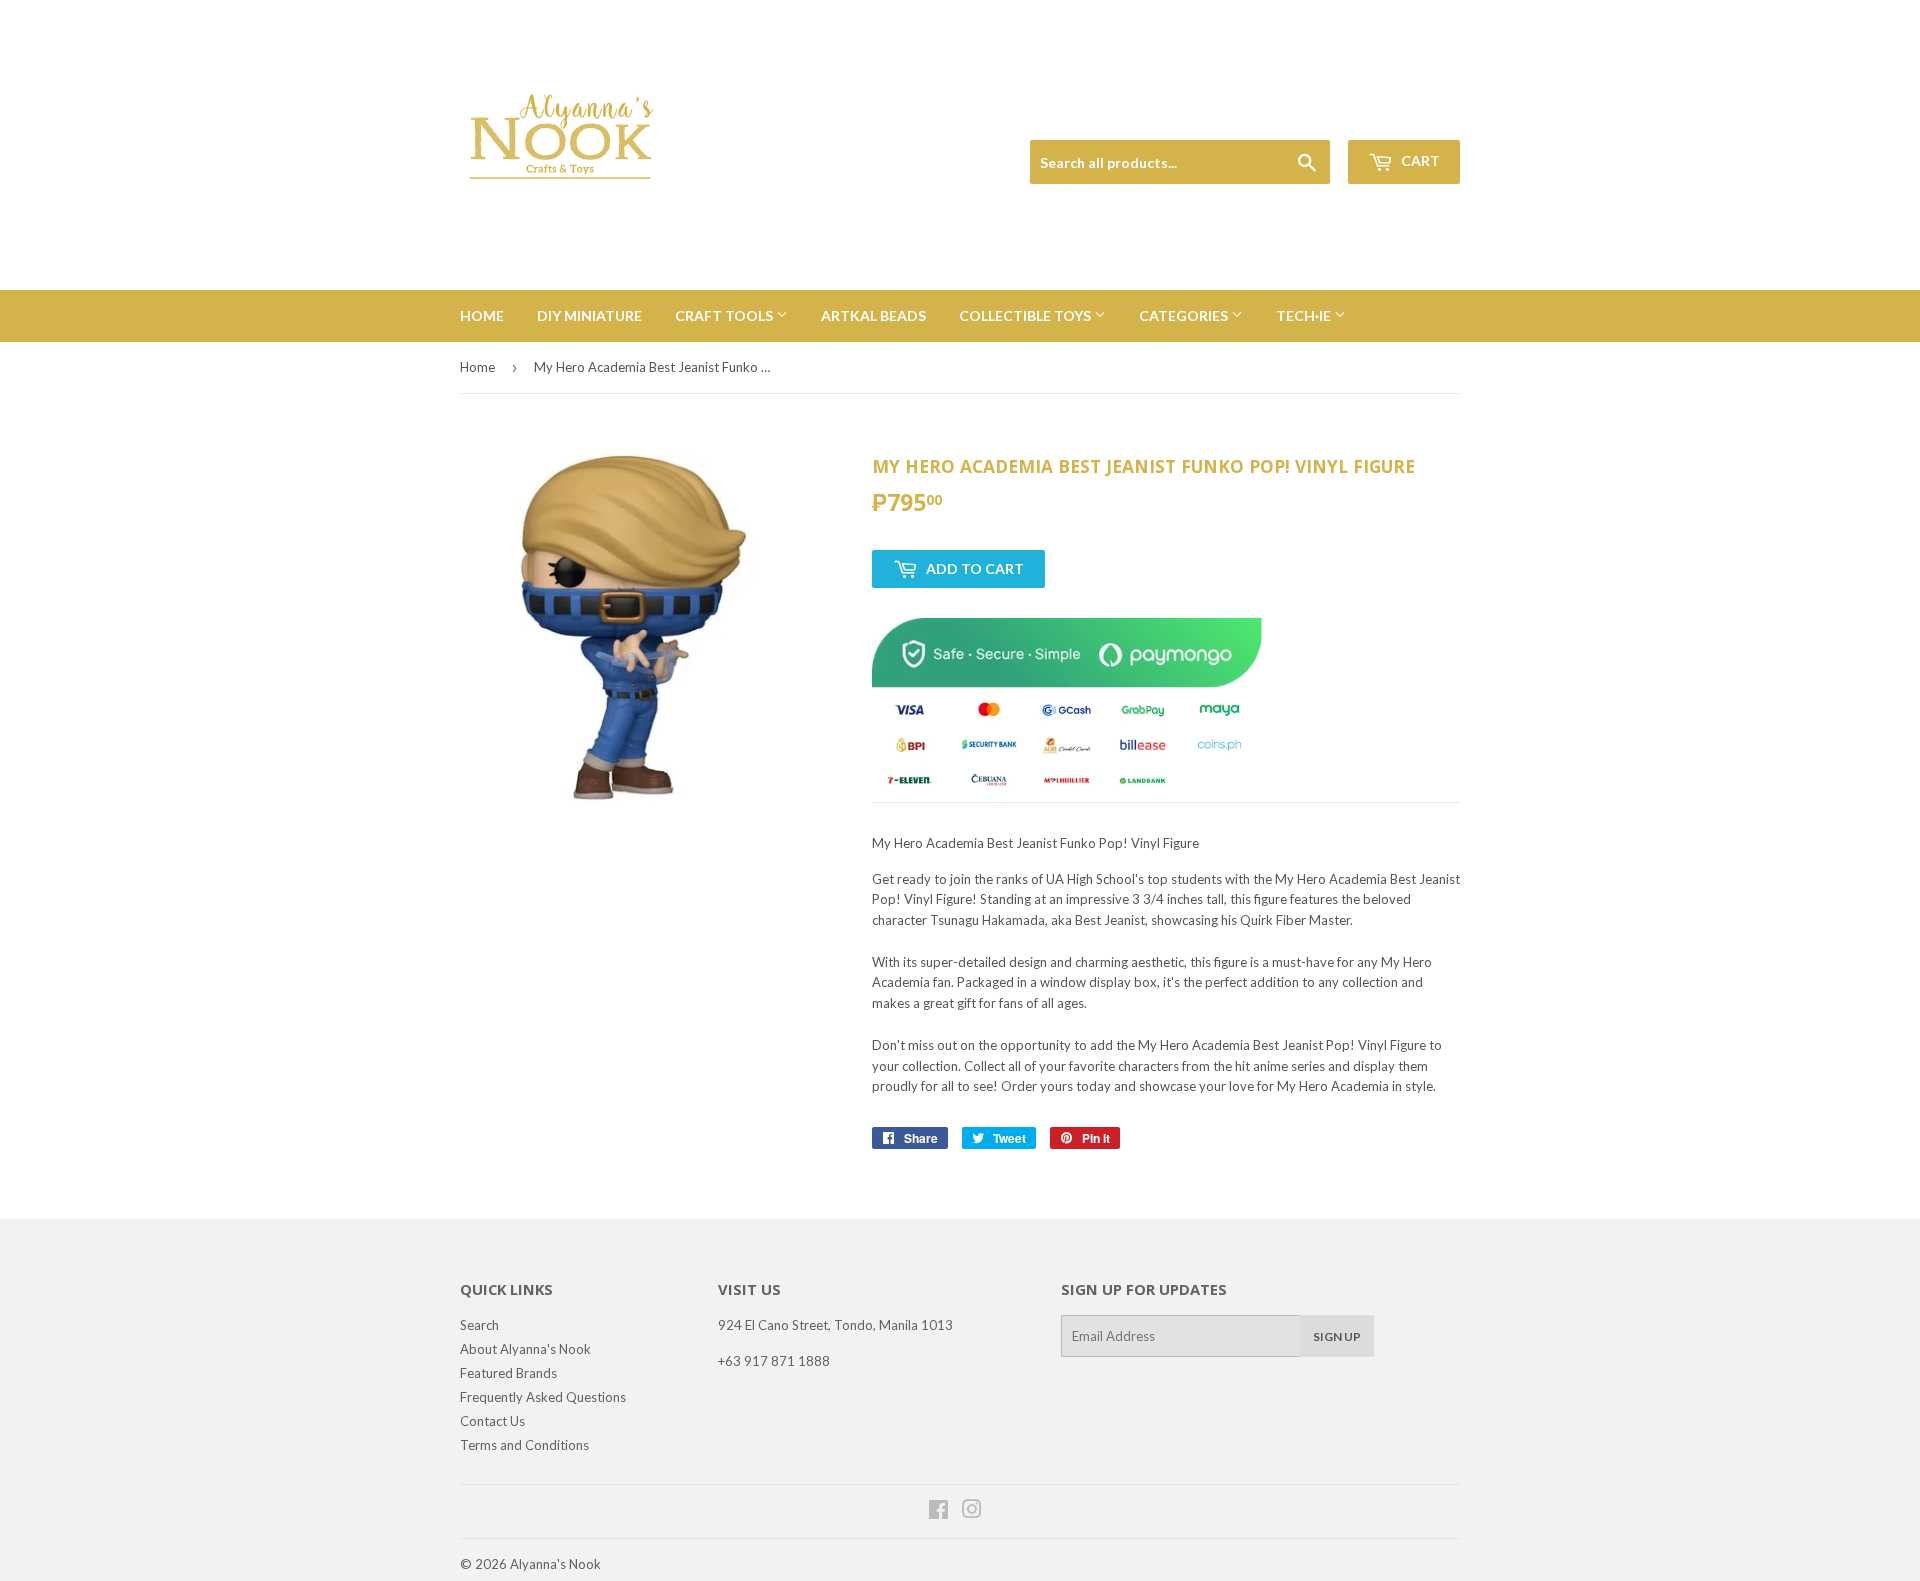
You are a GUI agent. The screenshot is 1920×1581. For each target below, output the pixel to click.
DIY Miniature (589, 315)
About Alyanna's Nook (525, 1349)
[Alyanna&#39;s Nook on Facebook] (938, 1512)
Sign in (1321, 116)
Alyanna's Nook (555, 1564)
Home (482, 315)
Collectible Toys (1026, 315)
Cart (1419, 160)
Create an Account (1411, 116)
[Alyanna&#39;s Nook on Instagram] (972, 1512)
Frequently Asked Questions (543, 1397)
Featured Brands (508, 1373)
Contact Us (492, 1421)
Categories (1185, 315)
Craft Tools (725, 315)
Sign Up (1337, 1336)
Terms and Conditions (524, 1445)
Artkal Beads (873, 315)
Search (479, 1325)
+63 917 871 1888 (774, 1361)
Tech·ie (1305, 315)
